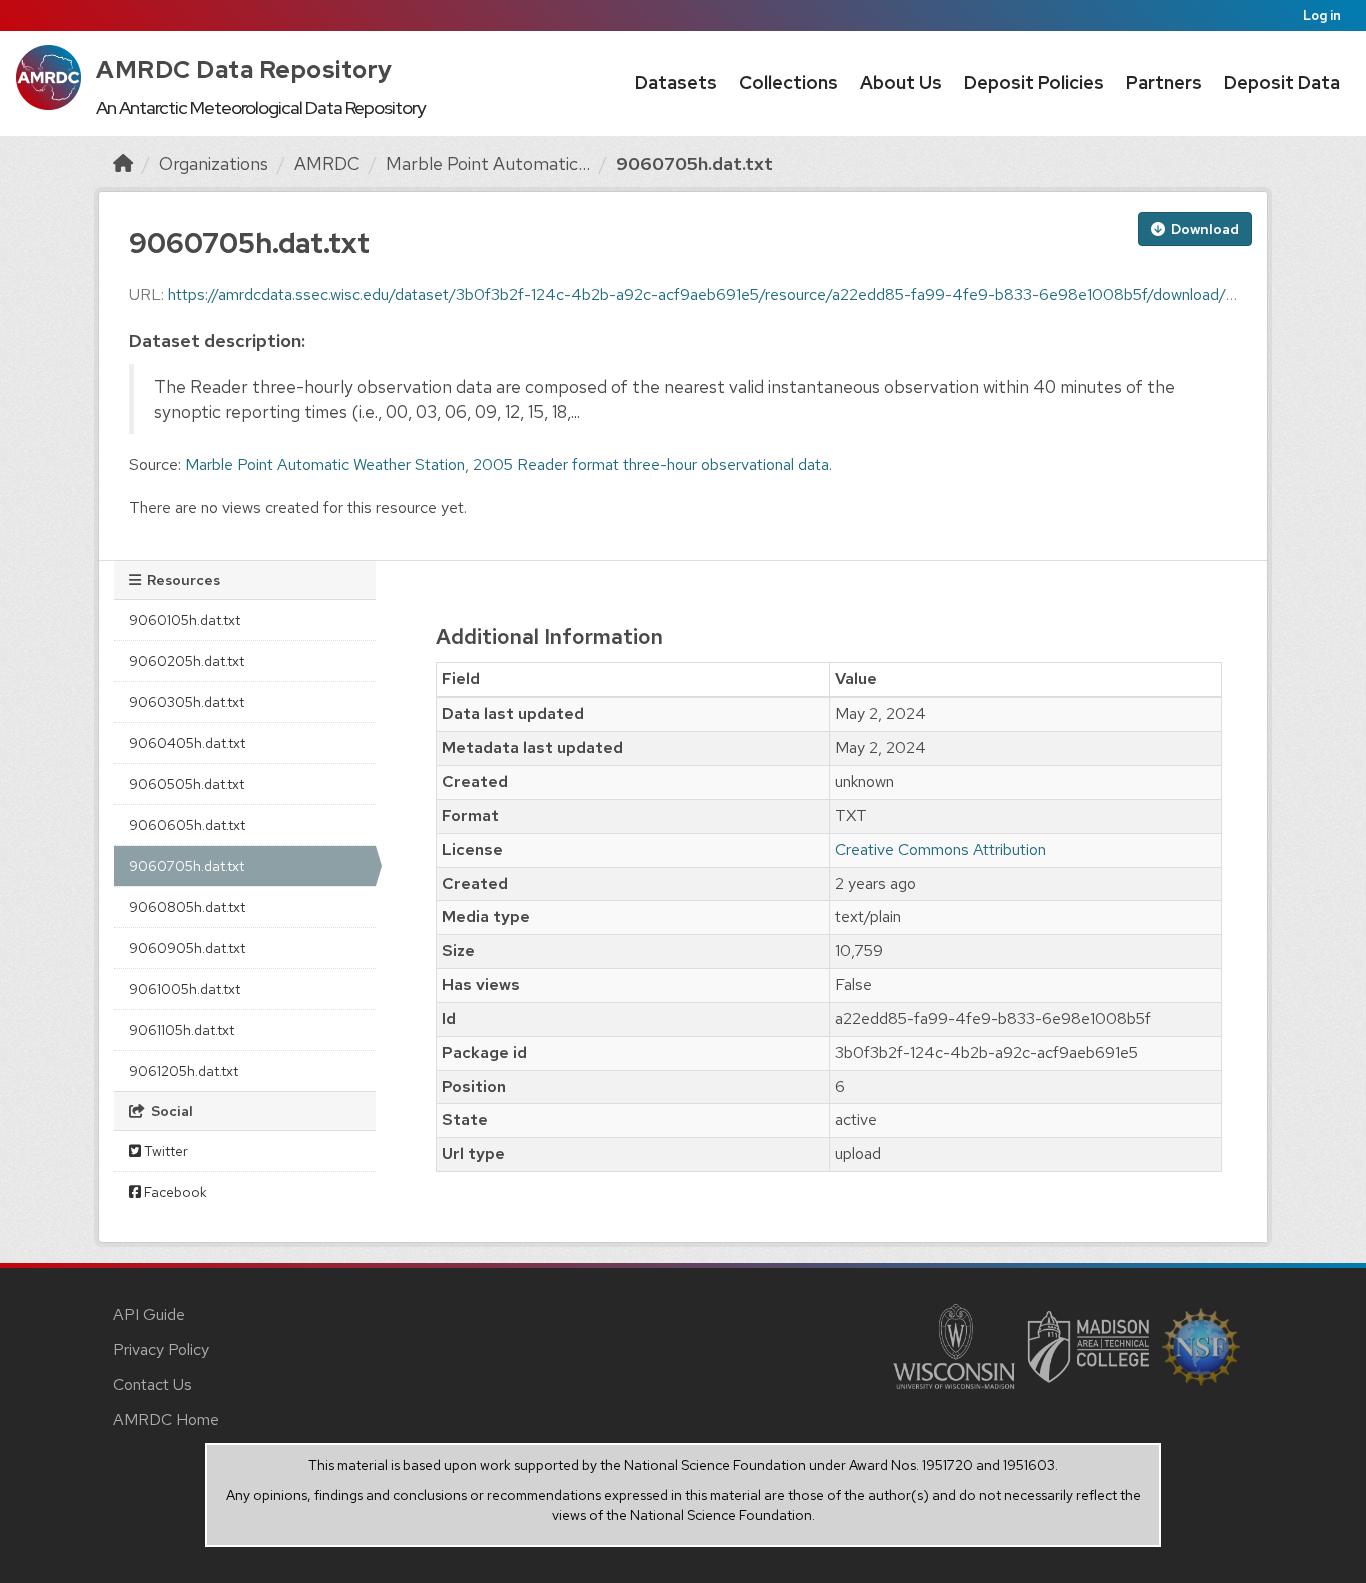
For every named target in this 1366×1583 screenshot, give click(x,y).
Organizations (213, 163)
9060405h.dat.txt (187, 743)
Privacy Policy (161, 1349)
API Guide (149, 1314)
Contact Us (152, 1384)
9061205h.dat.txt (183, 1071)
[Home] (123, 163)
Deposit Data (1282, 82)
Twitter (164, 1151)
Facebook (174, 1192)
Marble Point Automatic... (488, 163)
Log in (1322, 15)
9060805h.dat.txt (187, 907)
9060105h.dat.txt (184, 620)
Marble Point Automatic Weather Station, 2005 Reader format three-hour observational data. (508, 464)
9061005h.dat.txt (184, 989)
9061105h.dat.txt (181, 1030)
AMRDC (327, 163)
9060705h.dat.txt (694, 163)
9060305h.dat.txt (186, 702)
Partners (1164, 82)
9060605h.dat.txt (187, 825)
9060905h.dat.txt (187, 948)
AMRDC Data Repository (244, 69)
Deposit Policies (1034, 82)
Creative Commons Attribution (940, 849)
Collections (788, 82)
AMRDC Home (166, 1419)
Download (1203, 229)
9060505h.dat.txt (186, 784)
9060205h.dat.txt (186, 661)
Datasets (676, 82)
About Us (901, 82)
